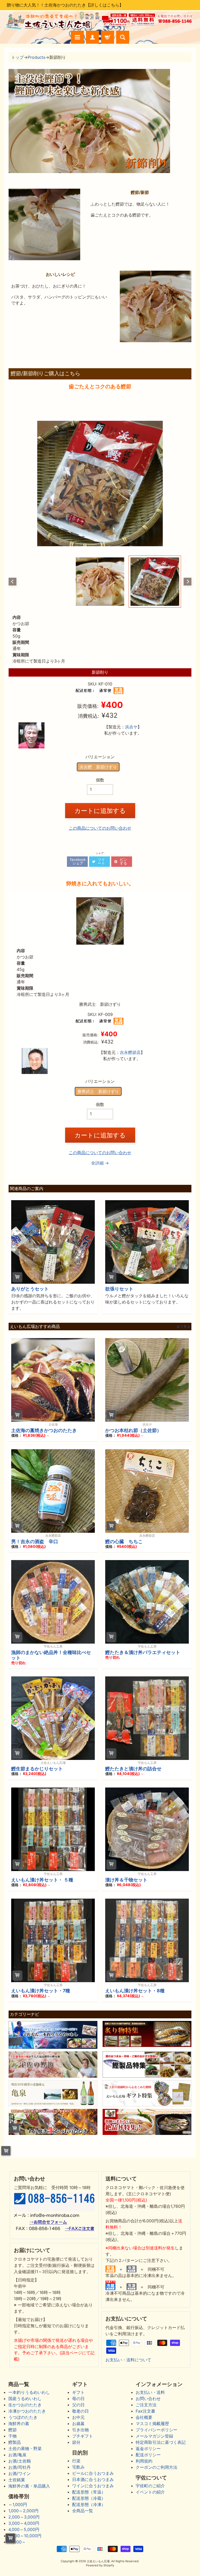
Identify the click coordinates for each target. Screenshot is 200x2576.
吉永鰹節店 (130, 1052)
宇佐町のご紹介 (150, 2486)
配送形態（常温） (89, 2492)
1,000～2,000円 (23, 2511)
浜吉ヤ (131, 727)
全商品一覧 (83, 2511)
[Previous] (12, 582)
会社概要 (144, 2417)
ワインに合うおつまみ (93, 2486)
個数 (100, 780)
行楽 (76, 2461)
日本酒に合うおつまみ (93, 2479)
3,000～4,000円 (24, 2523)
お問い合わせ (148, 2399)
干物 (12, 2436)
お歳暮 (78, 2424)
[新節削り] (155, 582)
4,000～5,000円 (24, 2529)
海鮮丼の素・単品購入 (29, 2486)
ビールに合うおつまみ (93, 2473)
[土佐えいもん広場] (52, 28)
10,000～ (17, 2542)
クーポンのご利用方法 (157, 2467)
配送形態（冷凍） (89, 2504)
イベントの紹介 (150, 2492)
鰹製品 (15, 2442)
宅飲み (78, 2467)
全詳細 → (100, 1163)
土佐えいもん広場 (98, 2561)
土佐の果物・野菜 (25, 2448)
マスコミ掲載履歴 (152, 2424)
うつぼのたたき (23, 2417)
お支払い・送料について (128, 2360)
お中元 (78, 2417)
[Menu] (77, 37)
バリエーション (100, 757)
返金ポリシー (148, 2448)
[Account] (92, 37)
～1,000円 (18, 2504)
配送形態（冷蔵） (89, 2498)
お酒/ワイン (20, 2473)
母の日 (78, 2399)
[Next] (187, 582)
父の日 (78, 2405)
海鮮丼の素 (19, 2424)
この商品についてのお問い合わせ (100, 828)
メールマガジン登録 (154, 2436)
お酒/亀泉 (17, 2455)
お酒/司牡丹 (20, 2467)
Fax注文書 (145, 2411)
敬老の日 (80, 2411)
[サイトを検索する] (123, 37)
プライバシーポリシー (157, 2430)
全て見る (183, 1327)
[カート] (108, 37)
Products (36, 57)
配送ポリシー (148, 2455)
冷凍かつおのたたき (27, 2411)
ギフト (78, 2392)
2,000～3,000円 (24, 2517)
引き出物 (80, 2430)
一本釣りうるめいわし (29, 2392)
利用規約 (144, 2461)
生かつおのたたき (25, 2405)
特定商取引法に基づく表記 (161, 2442)
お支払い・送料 (150, 2392)
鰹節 (12, 2430)
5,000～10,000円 (25, 2536)
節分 (76, 2442)
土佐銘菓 (17, 2480)
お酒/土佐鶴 (20, 2461)
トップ (17, 57)
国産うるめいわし (25, 2399)
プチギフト (83, 2436)
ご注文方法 (146, 2405)
